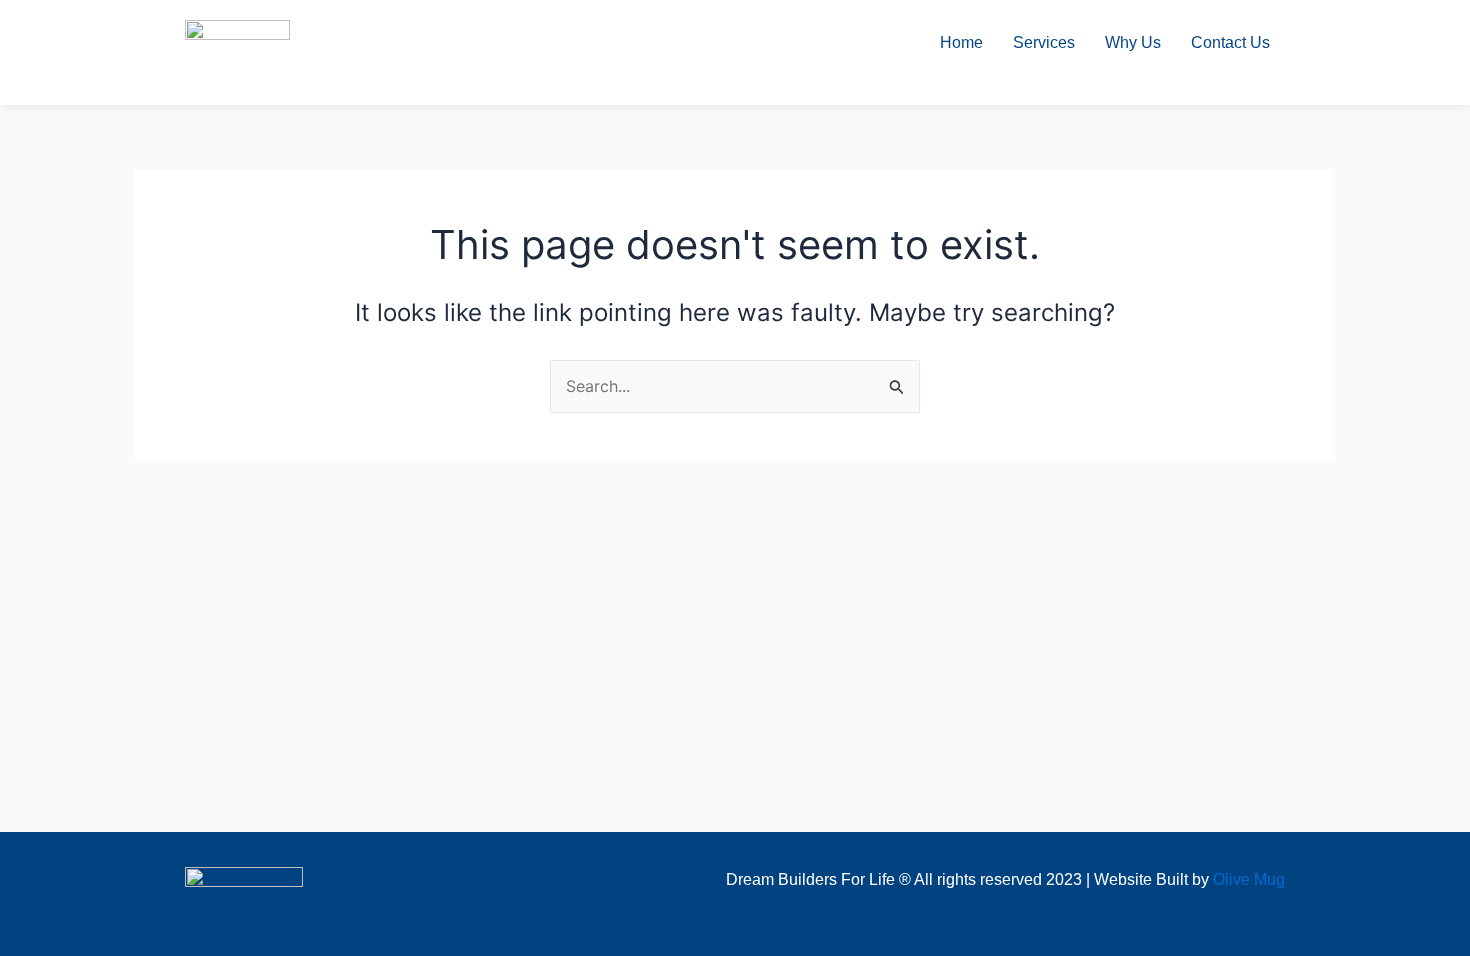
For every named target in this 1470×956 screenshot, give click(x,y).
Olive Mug (1249, 879)
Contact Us (1230, 42)
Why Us (1133, 42)
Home (961, 42)
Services (1044, 42)
